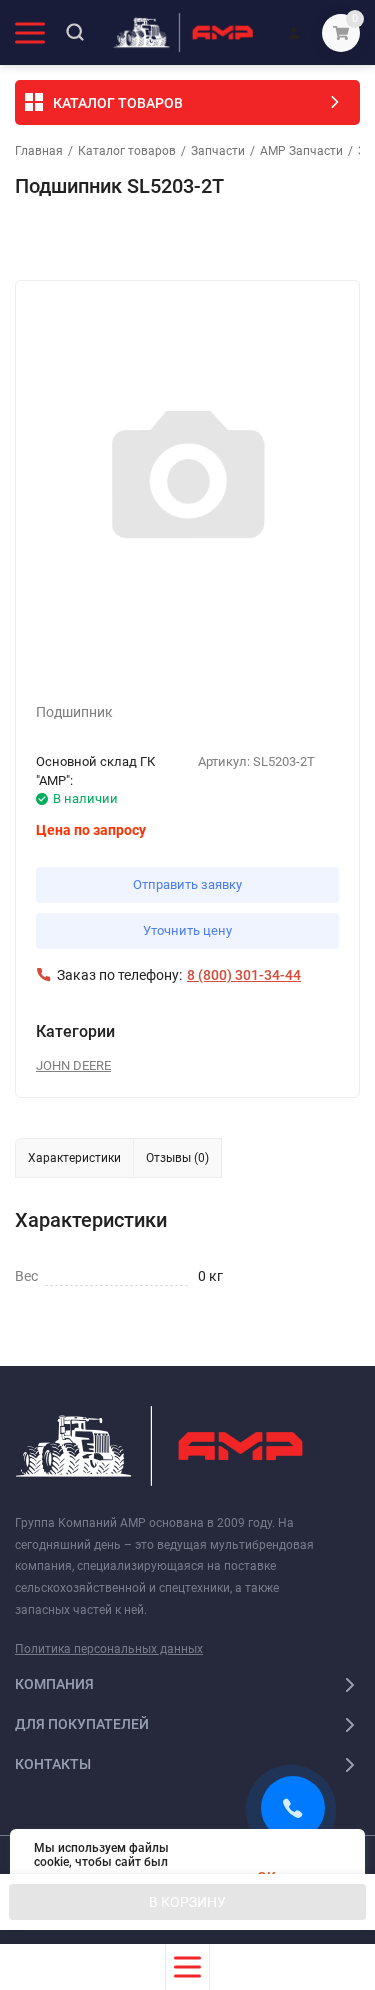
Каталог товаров (127, 151)
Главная (39, 151)
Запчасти (218, 151)
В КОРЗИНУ (187, 1902)
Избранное (72, 240)
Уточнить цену (187, 930)
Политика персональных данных (109, 1649)
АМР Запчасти (301, 151)
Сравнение (246, 240)
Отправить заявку (187, 884)
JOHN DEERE (73, 1065)
